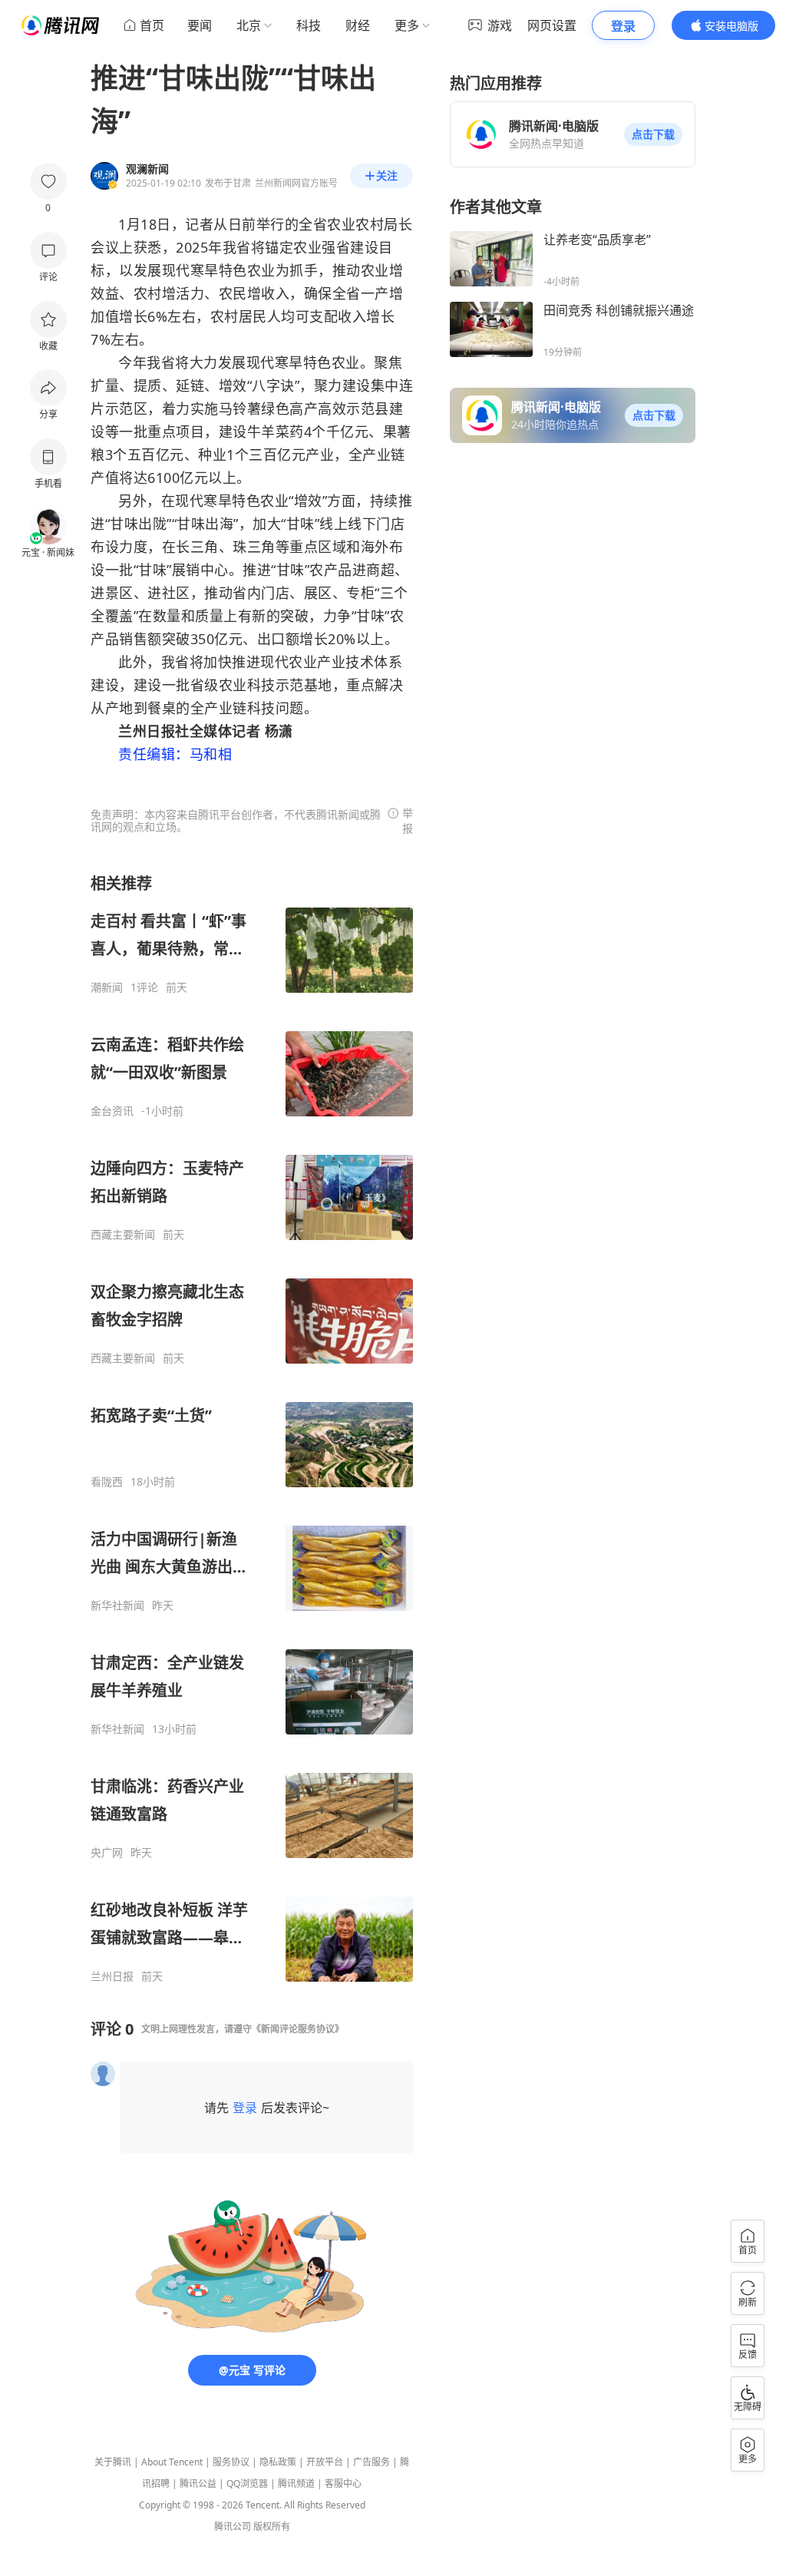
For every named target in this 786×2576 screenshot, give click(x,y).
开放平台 (325, 2462)
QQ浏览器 (247, 2483)
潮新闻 (107, 987)
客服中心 (343, 2483)
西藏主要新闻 (123, 1235)
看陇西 (107, 1482)
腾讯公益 (198, 2483)
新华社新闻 (117, 1605)
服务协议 (231, 2462)
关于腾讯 (113, 2462)
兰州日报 (112, 1976)
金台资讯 (112, 1111)
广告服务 (372, 2462)
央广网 (107, 1853)
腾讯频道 (296, 2483)
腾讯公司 (233, 2526)
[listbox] (252, 1428)
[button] (653, 134)
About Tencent (172, 2462)
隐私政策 (278, 2462)
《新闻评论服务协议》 (298, 2029)
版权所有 (272, 2526)
